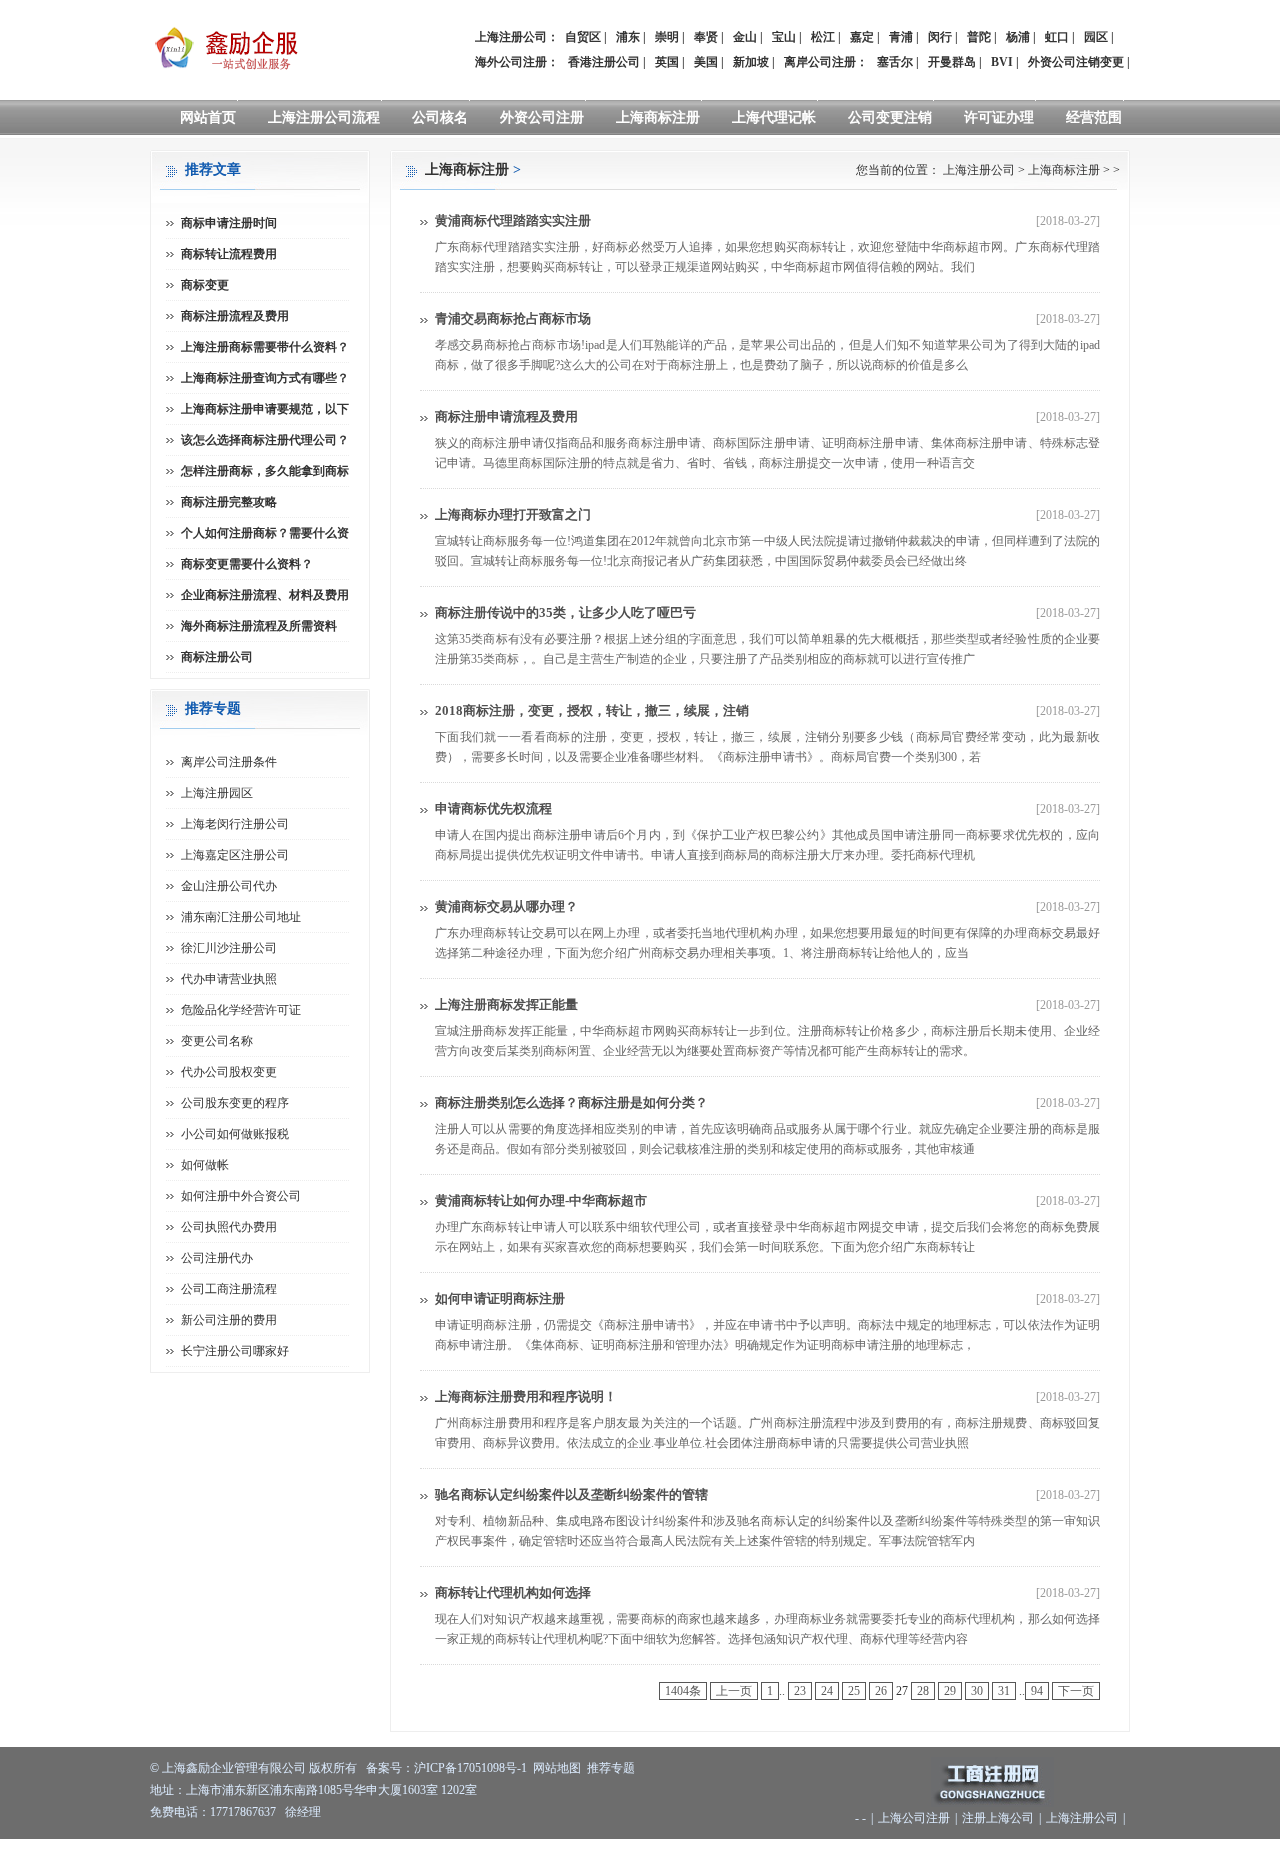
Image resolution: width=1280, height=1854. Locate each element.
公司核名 (440, 117)
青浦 (901, 37)
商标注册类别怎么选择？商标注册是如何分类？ (571, 1102)
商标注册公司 (217, 657)
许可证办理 (999, 117)
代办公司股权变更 (229, 1072)
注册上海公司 (998, 1818)
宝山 (784, 37)
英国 (667, 62)
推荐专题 (611, 1768)
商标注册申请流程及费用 (506, 416)
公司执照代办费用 (229, 1227)
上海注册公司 (979, 170)
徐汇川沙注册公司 (229, 948)
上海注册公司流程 (324, 117)
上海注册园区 (217, 793)
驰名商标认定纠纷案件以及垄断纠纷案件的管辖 (571, 1494)
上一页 (734, 1691)
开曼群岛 (952, 62)
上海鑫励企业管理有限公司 (234, 1768)
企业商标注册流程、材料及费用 (265, 595)
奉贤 (706, 37)
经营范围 (1094, 117)
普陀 (979, 37)
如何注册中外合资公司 (241, 1196)
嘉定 (862, 37)
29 (950, 1691)
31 (1004, 1691)
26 (881, 1691)
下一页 (1076, 1691)
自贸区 (583, 37)
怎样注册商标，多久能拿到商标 (265, 471)
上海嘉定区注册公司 (235, 855)
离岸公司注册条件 (229, 762)
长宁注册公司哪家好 (235, 1351)
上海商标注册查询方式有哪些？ (265, 378)
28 (923, 1691)
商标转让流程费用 (229, 254)
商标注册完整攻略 (229, 502)
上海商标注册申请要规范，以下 (265, 409)
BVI (1002, 62)
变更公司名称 (217, 1041)
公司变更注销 (890, 117)
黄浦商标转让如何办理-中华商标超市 (541, 1200)
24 (827, 1691)
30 (977, 1691)
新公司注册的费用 (229, 1320)
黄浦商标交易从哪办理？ (506, 906)
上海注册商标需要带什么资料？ (265, 347)
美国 (706, 62)
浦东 (628, 37)
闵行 (940, 37)
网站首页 (208, 117)
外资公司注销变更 (1076, 62)
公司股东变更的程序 (235, 1103)
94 (1037, 1691)
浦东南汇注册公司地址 (241, 917)
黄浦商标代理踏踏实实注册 (513, 220)
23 (800, 1691)
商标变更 (205, 285)
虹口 (1057, 37)
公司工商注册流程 (229, 1289)
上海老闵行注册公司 (235, 824)
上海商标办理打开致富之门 (513, 514)
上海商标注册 (658, 117)
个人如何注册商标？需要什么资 (265, 533)
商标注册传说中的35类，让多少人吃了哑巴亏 (565, 612)
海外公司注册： (517, 62)
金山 (745, 37)
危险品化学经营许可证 (241, 1010)
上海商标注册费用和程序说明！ (526, 1396)
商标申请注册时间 (229, 223)
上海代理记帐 (774, 117)
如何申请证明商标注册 (500, 1298)
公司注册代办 (217, 1258)
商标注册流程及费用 (235, 316)
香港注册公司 (604, 62)
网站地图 (557, 1768)
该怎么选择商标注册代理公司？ (265, 440)
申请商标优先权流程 (493, 808)
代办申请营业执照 (229, 979)
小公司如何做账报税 (235, 1134)
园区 (1096, 37)
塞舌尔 (895, 62)
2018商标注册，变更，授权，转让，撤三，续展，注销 (592, 710)
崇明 (667, 37)
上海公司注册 (914, 1818)
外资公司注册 (542, 117)
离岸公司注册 (820, 62)
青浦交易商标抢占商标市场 (513, 318)
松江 (823, 37)
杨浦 (1018, 37)
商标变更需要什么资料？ (247, 564)
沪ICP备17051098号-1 (470, 1768)
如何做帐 (205, 1165)
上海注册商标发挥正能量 (506, 1004)
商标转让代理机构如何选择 (513, 1592)
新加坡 (751, 62)
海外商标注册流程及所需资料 (259, 626)
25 (854, 1691)
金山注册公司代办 (229, 886)
